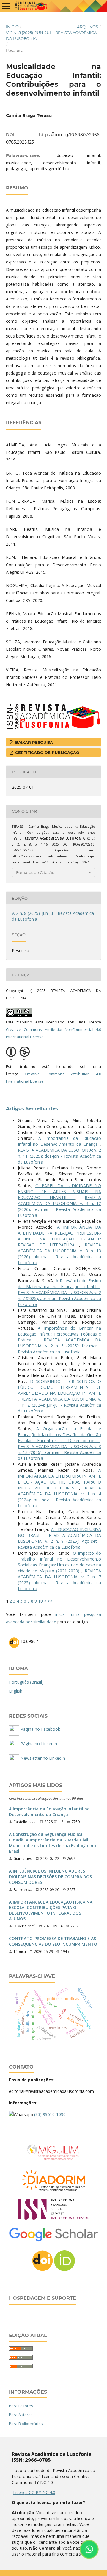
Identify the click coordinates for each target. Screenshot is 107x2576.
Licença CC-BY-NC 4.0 (34, 2492)
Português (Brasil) (26, 1682)
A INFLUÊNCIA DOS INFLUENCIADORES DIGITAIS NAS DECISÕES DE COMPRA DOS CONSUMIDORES (50, 1877)
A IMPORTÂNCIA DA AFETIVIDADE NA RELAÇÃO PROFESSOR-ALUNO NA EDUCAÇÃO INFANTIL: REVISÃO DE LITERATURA (59, 1236)
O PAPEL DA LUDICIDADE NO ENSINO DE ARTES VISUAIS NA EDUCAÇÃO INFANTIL (59, 1191)
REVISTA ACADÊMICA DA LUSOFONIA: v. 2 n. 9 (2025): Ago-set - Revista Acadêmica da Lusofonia (59, 1541)
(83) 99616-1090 (50, 2114)
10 (40, 1601)
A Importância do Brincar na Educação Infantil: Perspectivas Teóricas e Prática (59, 1334)
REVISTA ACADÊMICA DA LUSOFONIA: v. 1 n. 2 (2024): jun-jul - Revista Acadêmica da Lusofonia (59, 1405)
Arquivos (88, 27)
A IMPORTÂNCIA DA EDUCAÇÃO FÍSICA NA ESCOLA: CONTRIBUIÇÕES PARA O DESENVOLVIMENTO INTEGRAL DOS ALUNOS (51, 1911)
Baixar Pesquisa (33, 742)
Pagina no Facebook (40, 1729)
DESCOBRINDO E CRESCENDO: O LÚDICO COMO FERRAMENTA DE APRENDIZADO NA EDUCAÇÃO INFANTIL (59, 1387)
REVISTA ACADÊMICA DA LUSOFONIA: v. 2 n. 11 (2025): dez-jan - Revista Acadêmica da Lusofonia (59, 1156)
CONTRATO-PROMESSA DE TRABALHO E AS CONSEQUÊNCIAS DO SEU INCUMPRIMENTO (53, 1941)
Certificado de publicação (47, 753)
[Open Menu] (6, 6)
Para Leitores (21, 2406)
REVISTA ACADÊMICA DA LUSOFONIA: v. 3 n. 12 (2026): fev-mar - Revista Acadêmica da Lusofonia (59, 1206)
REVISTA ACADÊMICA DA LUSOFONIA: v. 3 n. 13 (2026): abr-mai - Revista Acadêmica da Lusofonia (59, 1254)
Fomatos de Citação (35, 872)
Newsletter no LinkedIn (42, 1758)
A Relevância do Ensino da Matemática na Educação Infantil (59, 1284)
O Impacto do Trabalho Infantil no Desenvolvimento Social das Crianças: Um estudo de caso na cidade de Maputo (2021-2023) (59, 1562)
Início (12, 27)
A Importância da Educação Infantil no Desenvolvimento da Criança (59, 1141)
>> (50, 1601)
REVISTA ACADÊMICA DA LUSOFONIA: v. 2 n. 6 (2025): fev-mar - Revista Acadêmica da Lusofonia (59, 1346)
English (16, 1691)
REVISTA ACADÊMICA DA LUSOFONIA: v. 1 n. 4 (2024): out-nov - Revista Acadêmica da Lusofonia (59, 1497)
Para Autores (21, 2415)
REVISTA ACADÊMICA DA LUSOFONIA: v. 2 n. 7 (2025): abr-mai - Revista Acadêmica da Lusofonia (59, 1298)
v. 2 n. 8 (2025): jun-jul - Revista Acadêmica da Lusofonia (51, 36)
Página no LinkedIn (38, 1744)
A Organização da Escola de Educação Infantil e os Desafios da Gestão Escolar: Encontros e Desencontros (59, 1435)
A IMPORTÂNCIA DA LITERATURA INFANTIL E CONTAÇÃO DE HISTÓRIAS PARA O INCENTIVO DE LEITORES (59, 1479)
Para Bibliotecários (26, 2424)
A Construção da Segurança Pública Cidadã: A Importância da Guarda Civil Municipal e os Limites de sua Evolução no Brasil (52, 1843)
